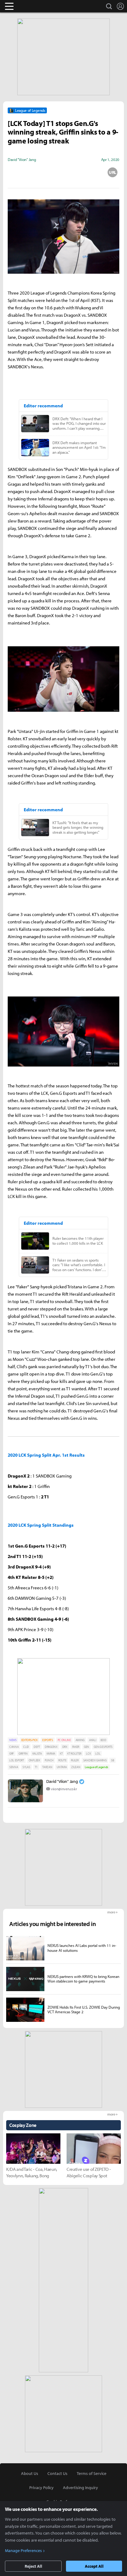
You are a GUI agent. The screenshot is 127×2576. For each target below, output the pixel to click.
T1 (36, 1767)
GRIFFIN (23, 1754)
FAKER (76, 1747)
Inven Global (33, 6)
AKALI (92, 1740)
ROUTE (62, 1760)
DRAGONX (51, 1747)
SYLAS (26, 1767)
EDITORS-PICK (29, 1740)
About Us (30, 2473)
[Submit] (63, 172)
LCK (88, 1754)
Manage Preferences (23, 2551)
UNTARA (62, 1767)
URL (113, 172)
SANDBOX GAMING (95, 1760)
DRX (65, 1747)
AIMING (80, 1740)
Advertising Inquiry (80, 2488)
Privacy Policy (41, 2488)
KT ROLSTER (74, 1754)
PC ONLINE (64, 1740)
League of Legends (96, 1767)
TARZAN (47, 1767)
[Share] (39, 172)
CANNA (14, 1747)
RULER (75, 1760)
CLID (26, 1747)
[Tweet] (14, 172)
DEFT (37, 1747)
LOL (98, 1754)
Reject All (33, 2566)
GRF (12, 1754)
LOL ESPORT (17, 1760)
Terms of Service (92, 2473)
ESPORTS (48, 1740)
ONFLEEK (34, 1760)
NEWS (13, 1740)
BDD (103, 1740)
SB (112, 1760)
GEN (86, 1747)
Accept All (94, 2566)
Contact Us (57, 2473)
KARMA (51, 1754)
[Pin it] (88, 172)
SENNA (14, 1767)
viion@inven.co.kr (64, 1789)
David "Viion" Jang (62, 1781)
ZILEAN (76, 1767)
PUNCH (49, 1760)
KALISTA (37, 1754)
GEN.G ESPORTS (103, 1747)
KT (61, 1754)
